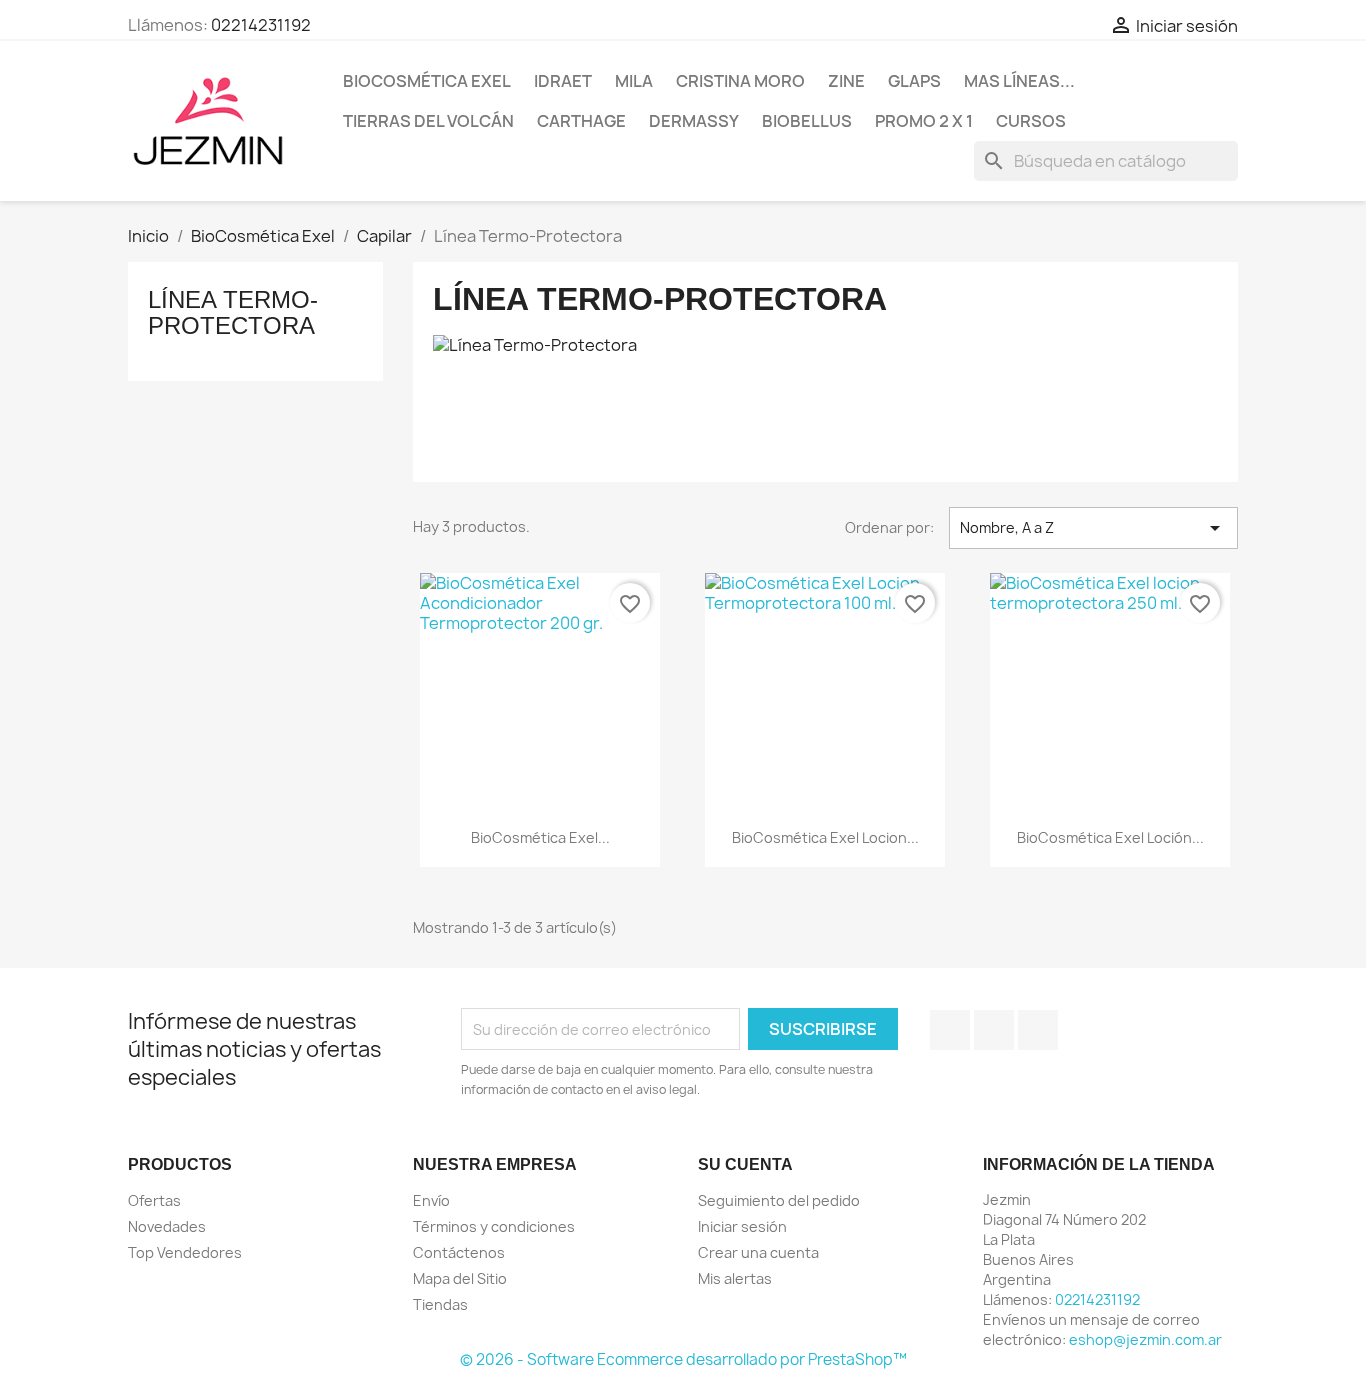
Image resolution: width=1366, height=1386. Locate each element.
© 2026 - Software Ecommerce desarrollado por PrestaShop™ (683, 1359)
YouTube (994, 1030)
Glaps (914, 81)
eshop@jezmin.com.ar (1145, 1339)
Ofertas (154, 1200)
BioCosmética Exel (427, 81)
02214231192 (261, 25)
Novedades (167, 1226)
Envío (431, 1200)
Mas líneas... (1019, 81)
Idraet (563, 81)
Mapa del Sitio (460, 1278)
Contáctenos (459, 1252)
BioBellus (807, 121)
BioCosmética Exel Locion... (825, 837)
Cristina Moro (740, 81)
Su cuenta (745, 1164)
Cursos (1031, 121)
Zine (846, 81)
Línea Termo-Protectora (233, 312)
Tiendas (440, 1304)
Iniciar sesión (742, 1226)
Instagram (1038, 1030)
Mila (634, 81)
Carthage (581, 121)
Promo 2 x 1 (924, 121)
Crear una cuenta (758, 1252)
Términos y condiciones (494, 1226)
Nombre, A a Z (1093, 528)
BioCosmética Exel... (540, 837)
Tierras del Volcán (428, 121)
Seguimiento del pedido (779, 1200)
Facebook (950, 1030)
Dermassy (694, 121)
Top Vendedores (185, 1252)
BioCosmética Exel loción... (1110, 837)
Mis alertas (735, 1278)
